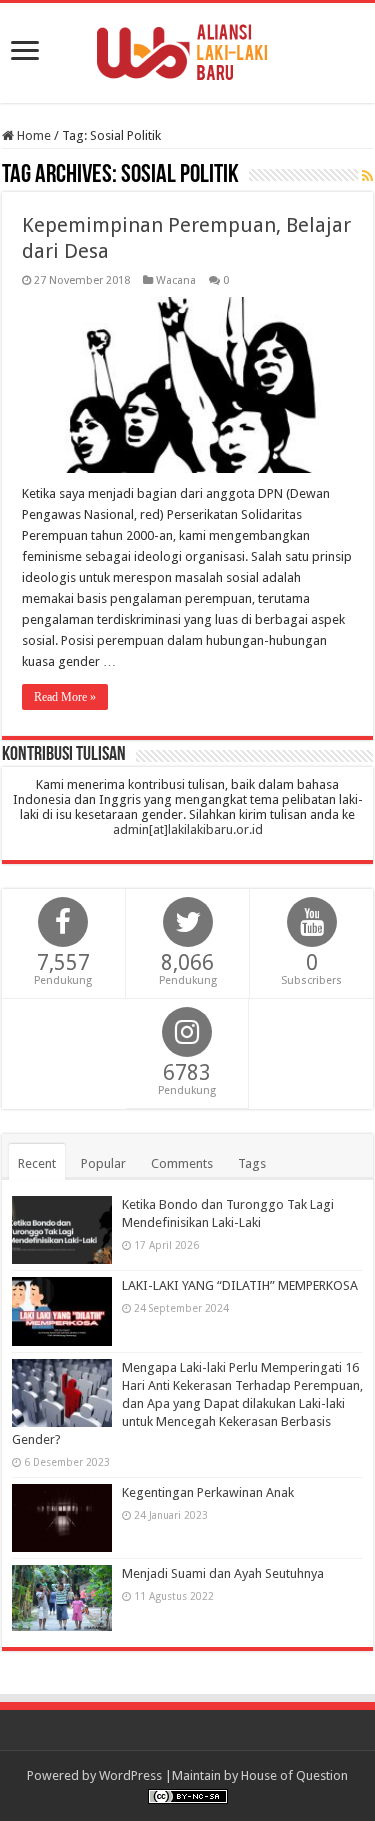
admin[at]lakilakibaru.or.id (188, 829)
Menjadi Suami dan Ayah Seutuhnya (223, 1573)
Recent (37, 1163)
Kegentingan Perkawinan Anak (208, 1492)
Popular (103, 1163)
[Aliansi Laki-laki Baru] (188, 49)
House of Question (294, 1775)
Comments (182, 1163)
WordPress (130, 1775)
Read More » (65, 697)
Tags (252, 1163)
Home (32, 135)
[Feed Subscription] (367, 176)
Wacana (176, 280)
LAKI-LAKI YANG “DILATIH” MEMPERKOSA (240, 1285)
